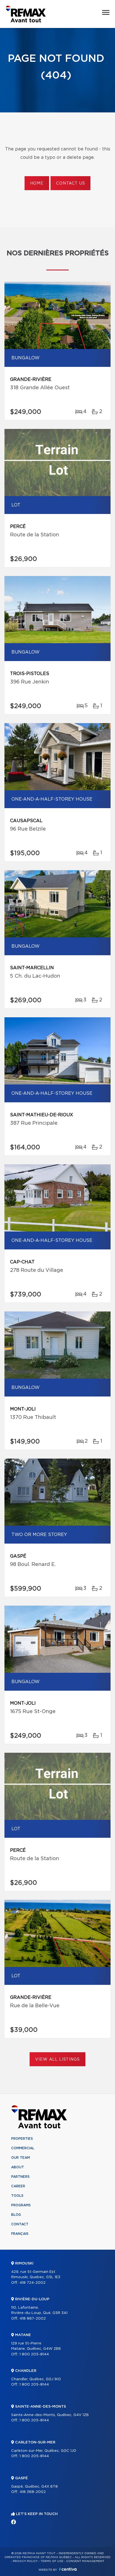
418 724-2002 (33, 2283)
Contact (20, 2224)
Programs (21, 2205)
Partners (20, 2177)
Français (20, 2234)
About (18, 2167)
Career (18, 2186)
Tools (17, 2196)
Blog (16, 2215)
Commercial (23, 2148)
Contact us (70, 183)
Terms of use (52, 2561)
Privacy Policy (25, 2561)
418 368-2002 (33, 2492)
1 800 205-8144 (34, 2354)
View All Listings (57, 2060)
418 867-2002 (33, 2319)
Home (37, 183)
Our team (21, 2158)
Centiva (68, 2569)
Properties (22, 2139)
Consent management (85, 2561)
